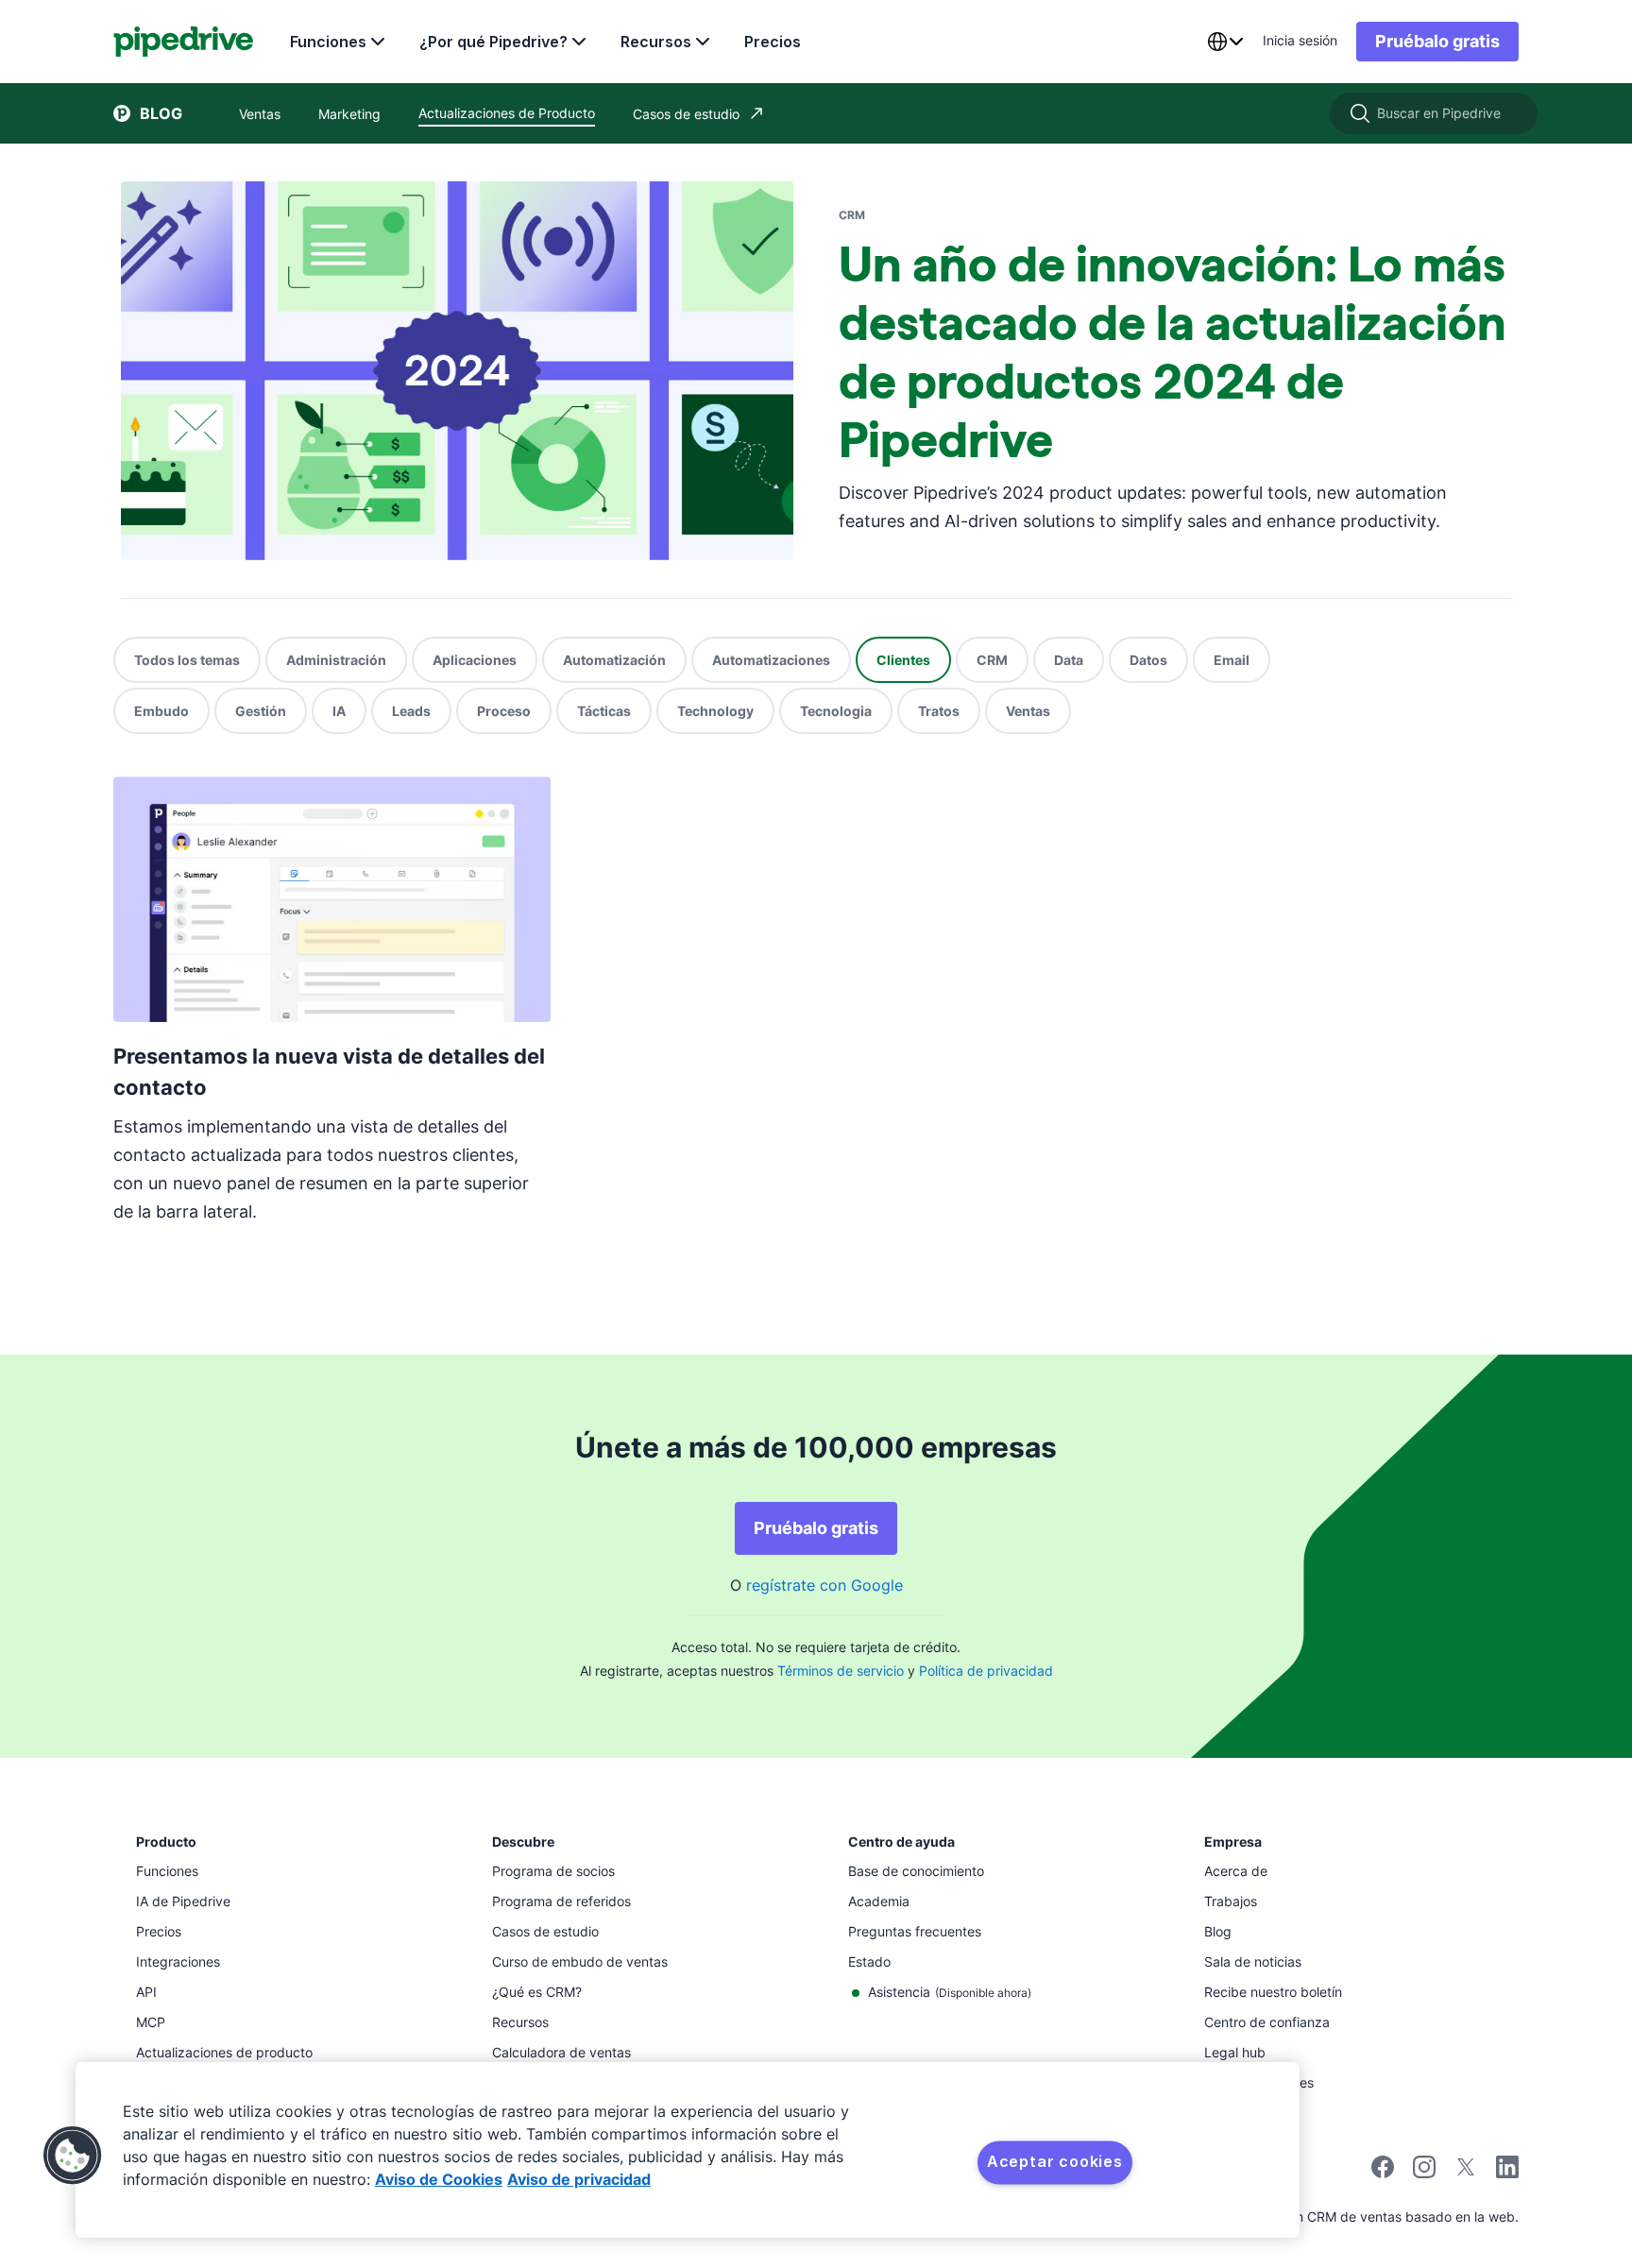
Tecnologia (836, 711)
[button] (73, 2156)
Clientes (903, 660)
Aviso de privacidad (579, 2179)
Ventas (1028, 711)
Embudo (161, 711)
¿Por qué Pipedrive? (493, 42)
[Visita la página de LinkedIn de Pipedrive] (1507, 2169)
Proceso (504, 711)
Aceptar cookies (1055, 2161)
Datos (1148, 660)
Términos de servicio (841, 1671)
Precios (773, 42)
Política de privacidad (986, 1671)
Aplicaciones (475, 660)
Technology (715, 711)
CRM (992, 660)
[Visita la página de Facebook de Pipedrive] (1383, 2173)
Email (1232, 660)
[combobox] (1225, 42)
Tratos (939, 711)
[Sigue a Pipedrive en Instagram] (1424, 2173)
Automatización (614, 660)
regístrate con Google (824, 1585)
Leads (411, 711)
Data (1069, 660)
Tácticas (604, 711)
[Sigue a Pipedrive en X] (1466, 2173)
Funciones (328, 42)
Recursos (656, 42)
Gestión (261, 711)
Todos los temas (187, 660)
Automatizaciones (771, 660)
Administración (336, 660)
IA (339, 711)
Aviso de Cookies (439, 2179)
